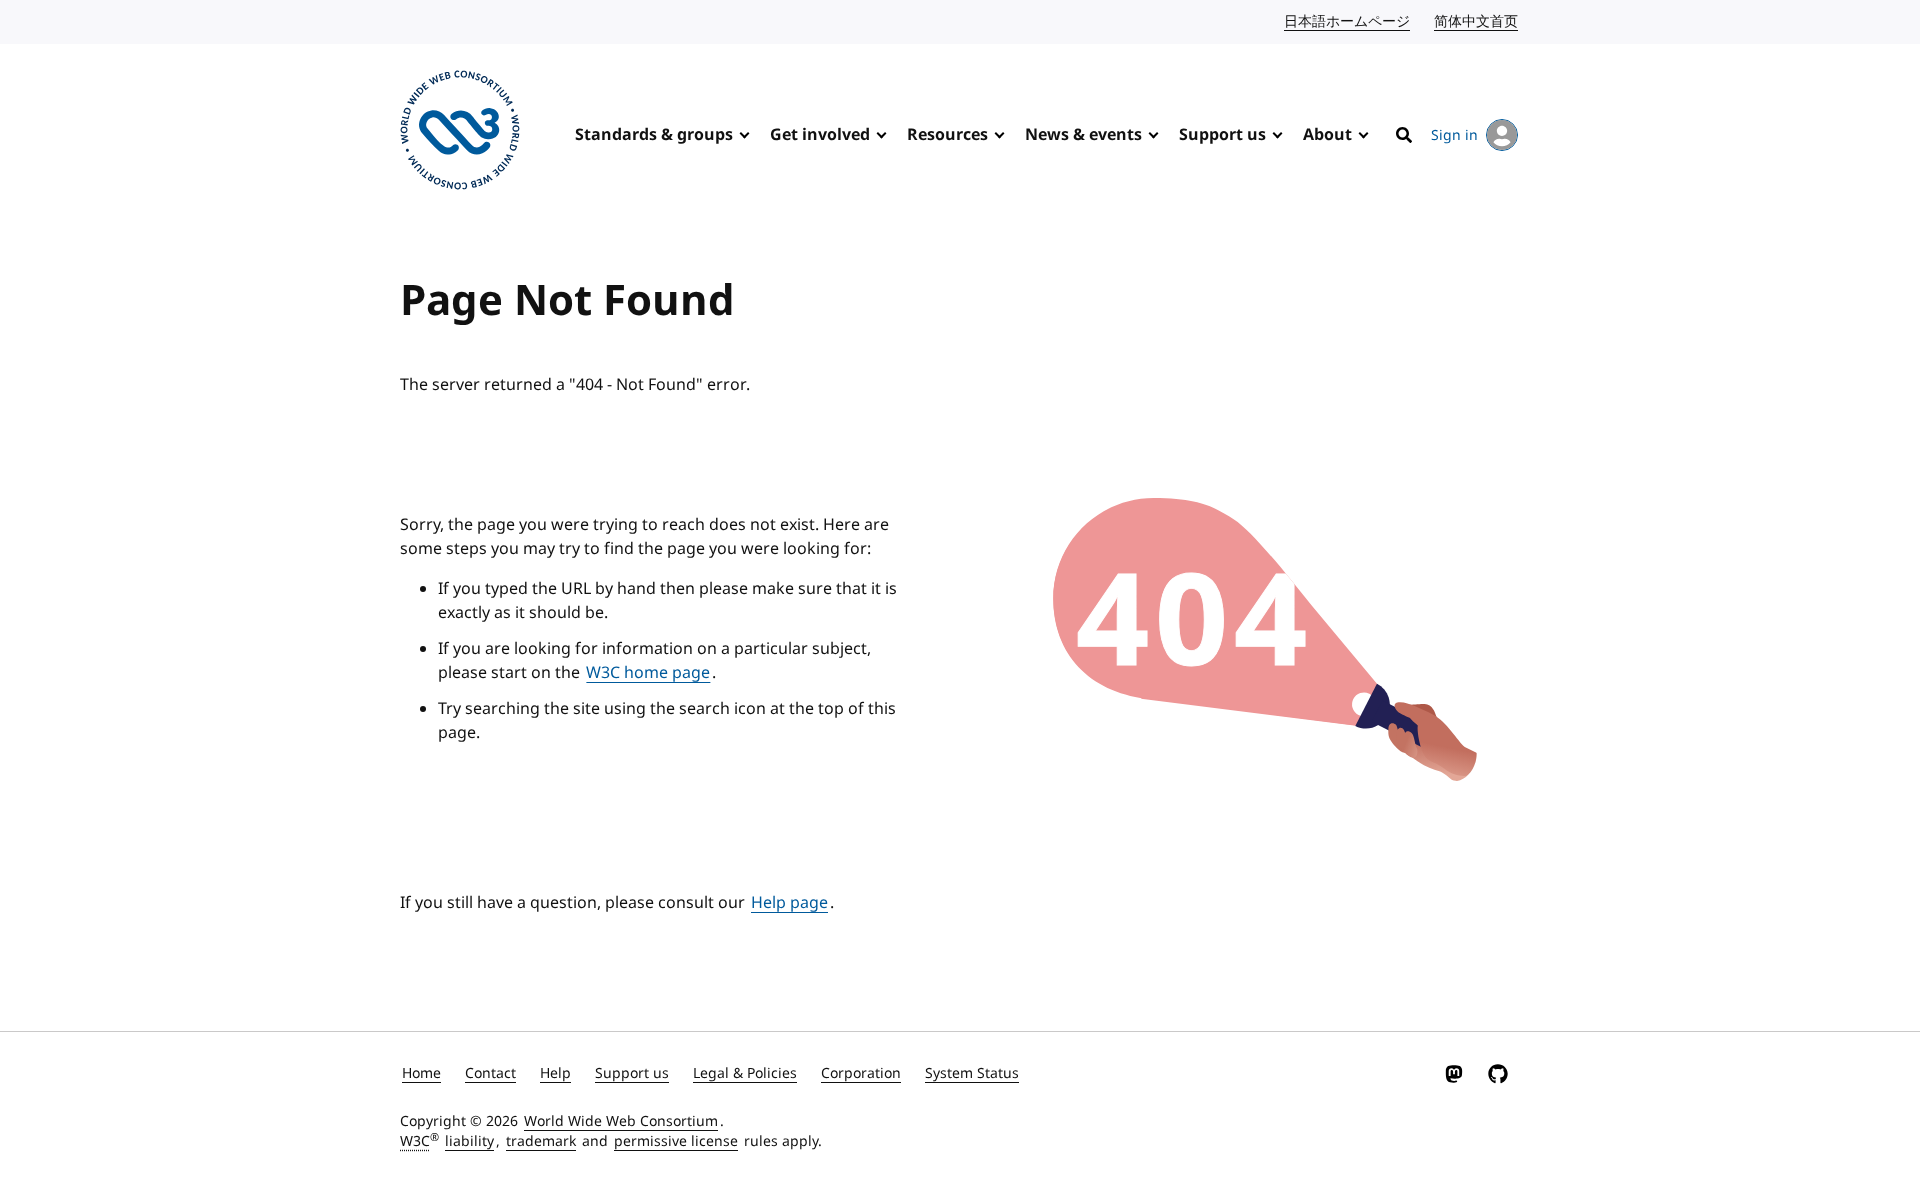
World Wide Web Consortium (621, 1121)
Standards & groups (654, 135)
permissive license (676, 1141)
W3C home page (648, 673)
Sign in (1454, 135)
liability (469, 1141)
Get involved (820, 135)
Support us (1222, 135)
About (1327, 135)
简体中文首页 (1477, 21)
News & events (1083, 135)
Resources (947, 135)
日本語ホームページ (1348, 21)
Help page (789, 903)
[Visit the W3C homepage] (460, 133)
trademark (541, 1141)
